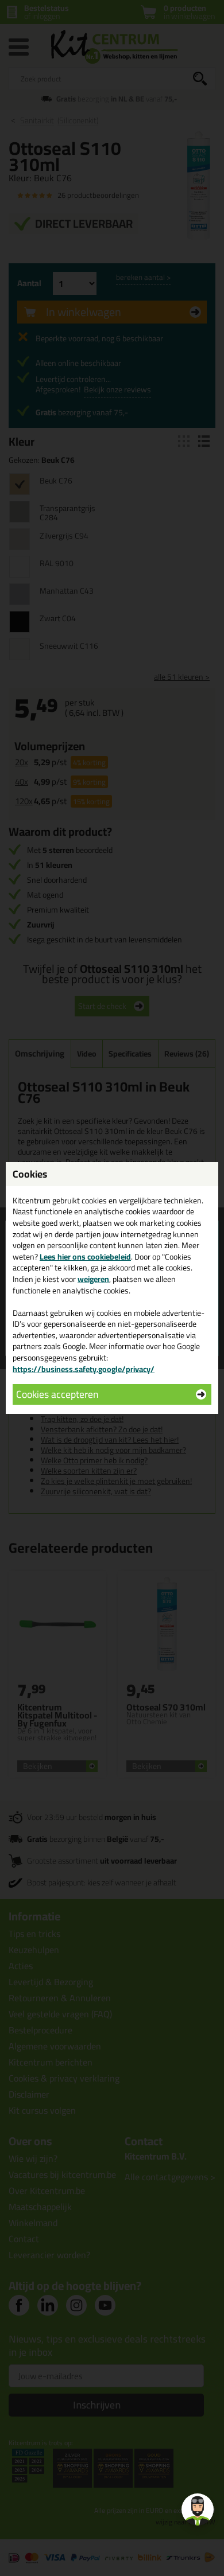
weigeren (93, 1279)
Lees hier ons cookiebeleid (85, 1257)
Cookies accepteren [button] (57, 1394)
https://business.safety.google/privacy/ (84, 1369)
